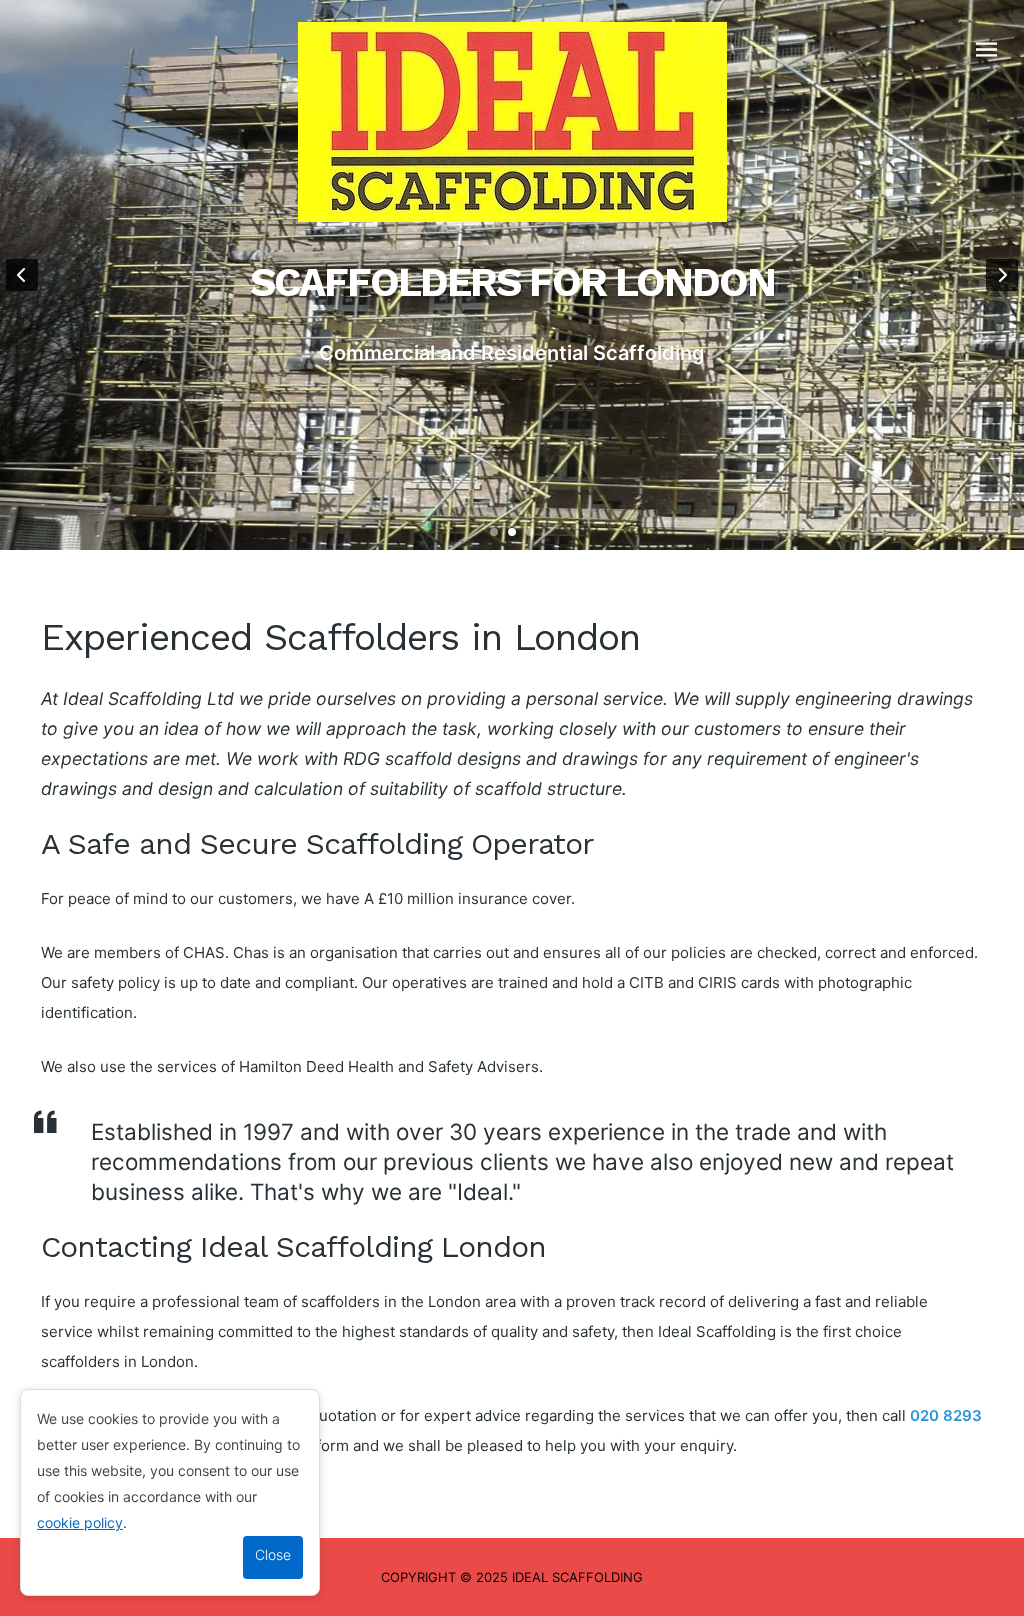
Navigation (986, 50)
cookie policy (80, 1522)
